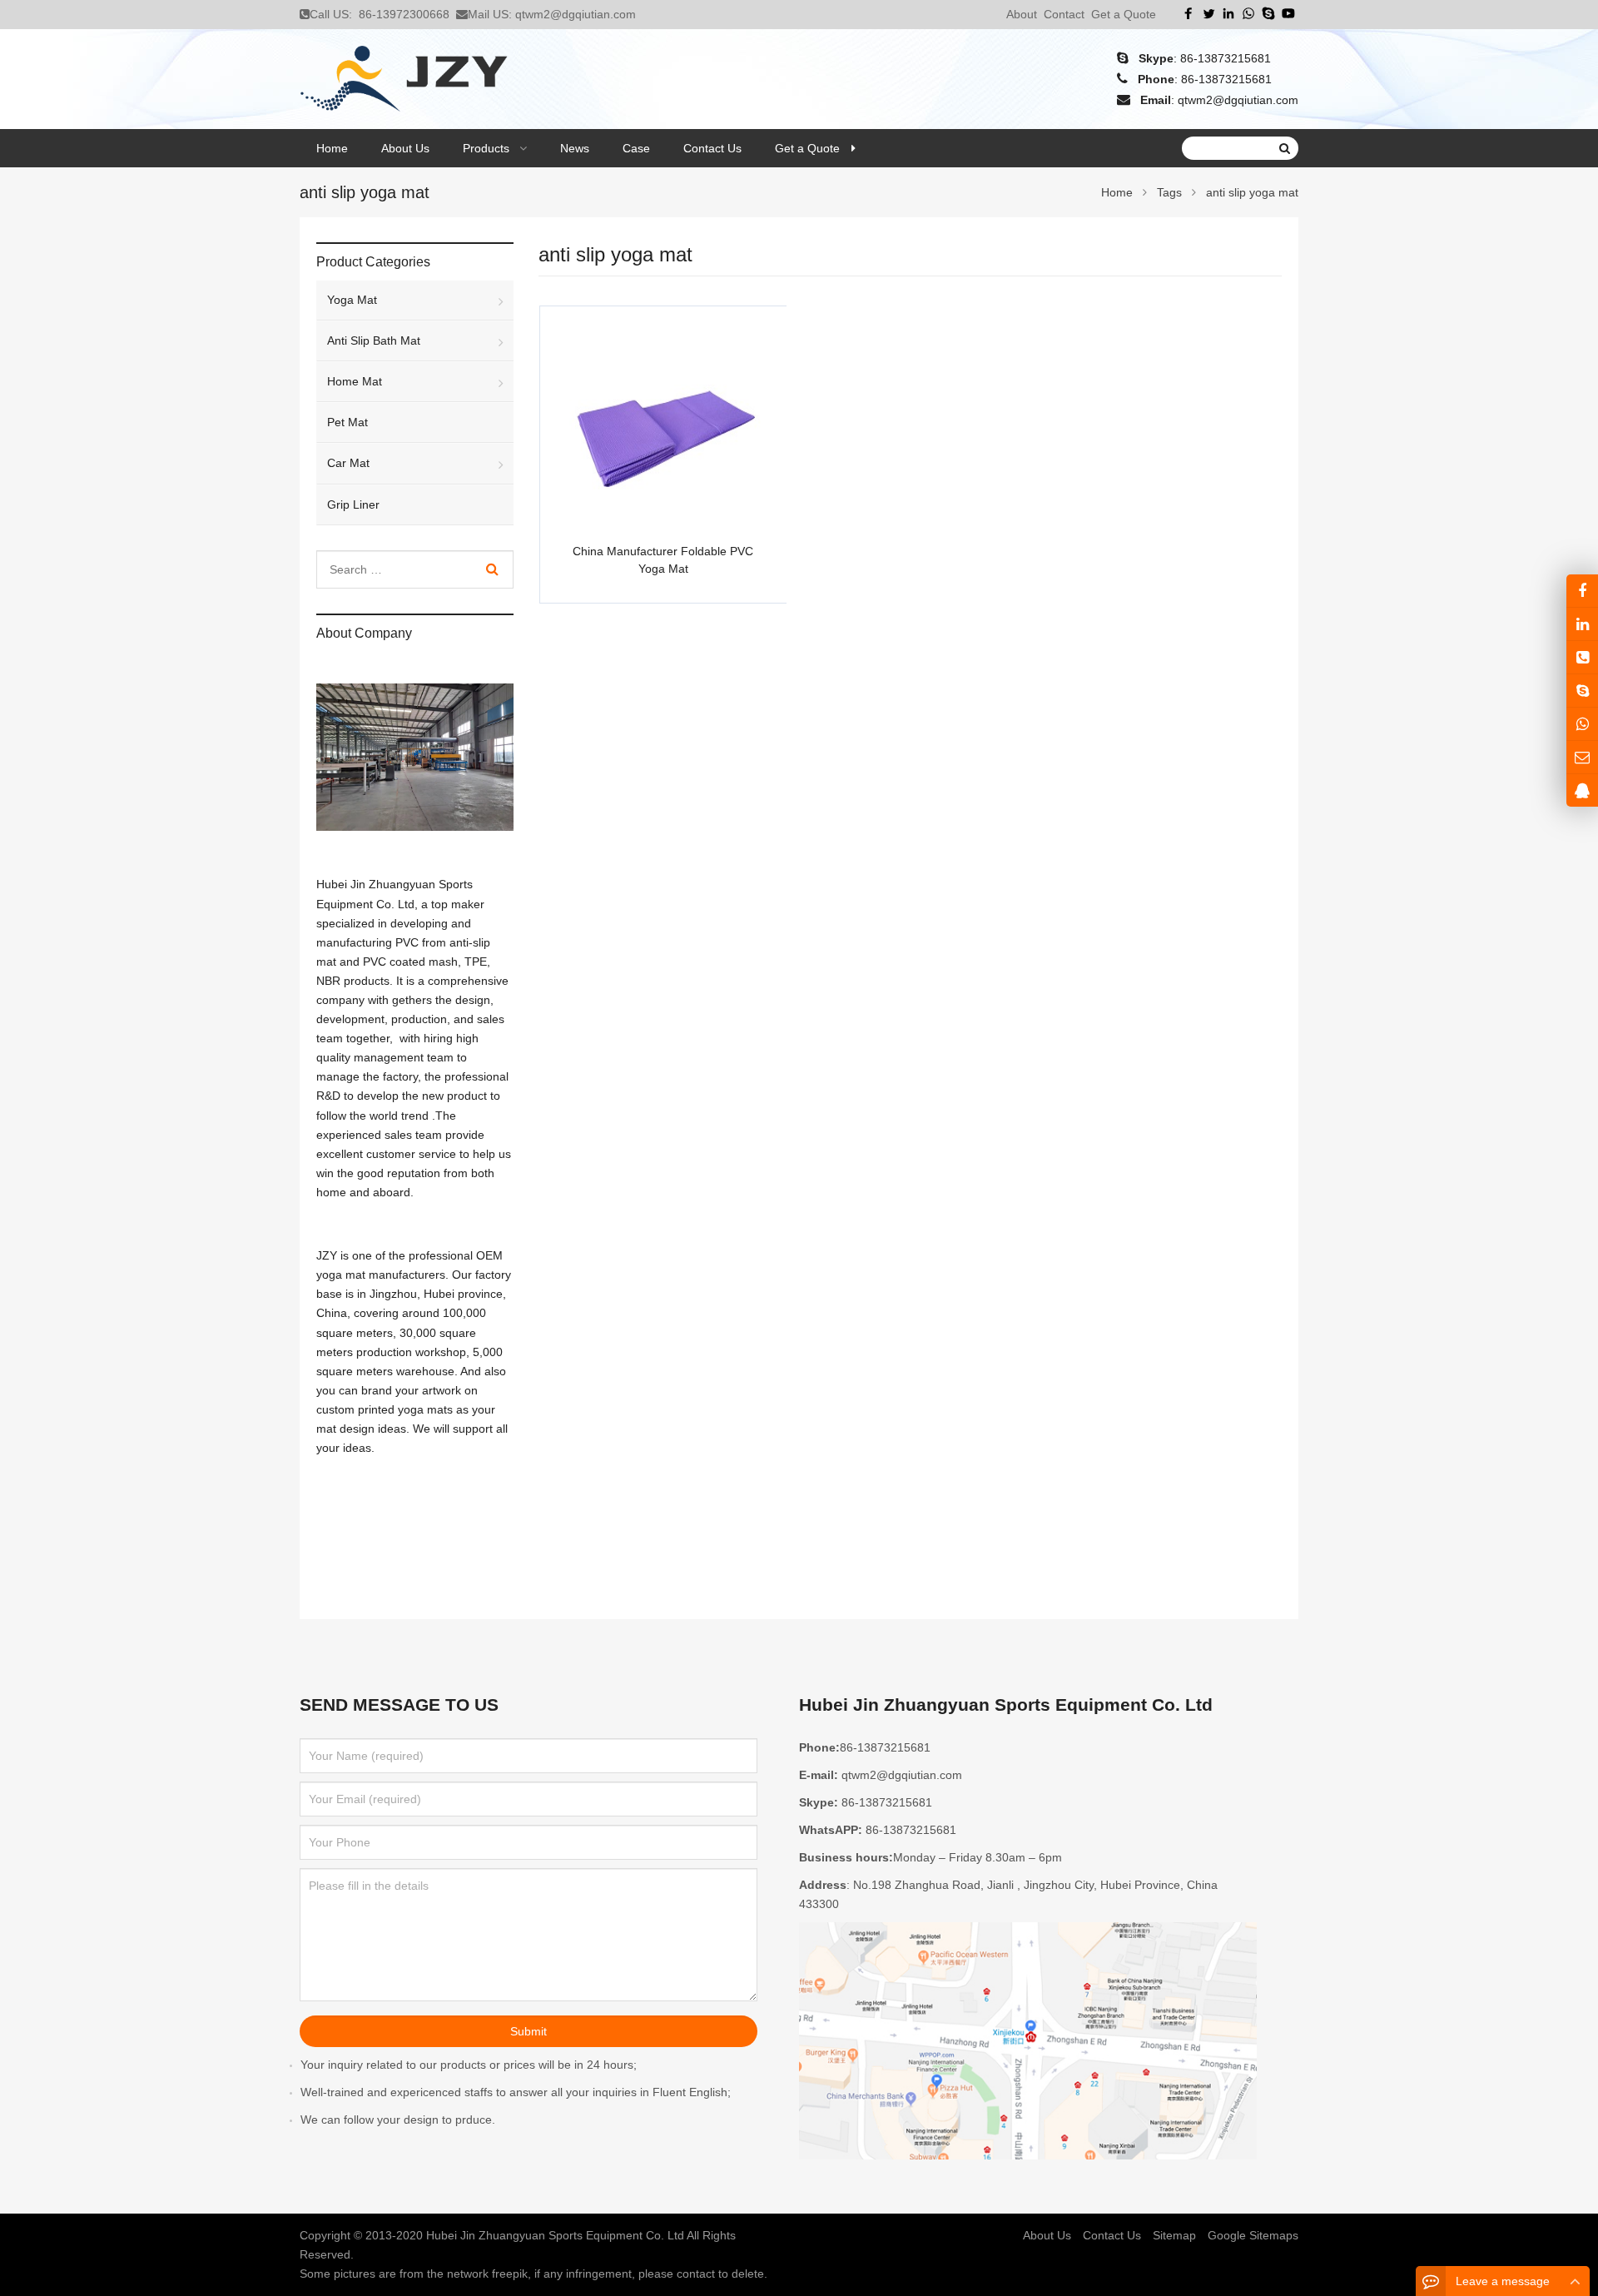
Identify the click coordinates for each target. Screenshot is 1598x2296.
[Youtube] (1288, 13)
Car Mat (348, 463)
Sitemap (1174, 2235)
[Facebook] (1189, 13)
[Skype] (1268, 13)
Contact (1064, 14)
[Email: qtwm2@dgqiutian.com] (1582, 757)
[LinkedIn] (1228, 13)
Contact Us (1112, 2235)
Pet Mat (347, 422)
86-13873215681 (1226, 58)
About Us (1047, 2235)
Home (332, 148)
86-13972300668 (404, 14)
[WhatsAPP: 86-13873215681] (1582, 724)
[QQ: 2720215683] (1582, 790)
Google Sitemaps (1253, 2235)
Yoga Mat (352, 300)
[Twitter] (1208, 13)
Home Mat (355, 381)
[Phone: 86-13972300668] (1582, 657)
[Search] (492, 569)
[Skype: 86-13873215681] (1582, 691)
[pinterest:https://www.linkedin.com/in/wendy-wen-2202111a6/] (1582, 624)
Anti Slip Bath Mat (374, 340)
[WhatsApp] (1248, 13)
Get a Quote (1124, 14)
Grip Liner (353, 504)
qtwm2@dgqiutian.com (576, 14)
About (1022, 14)
